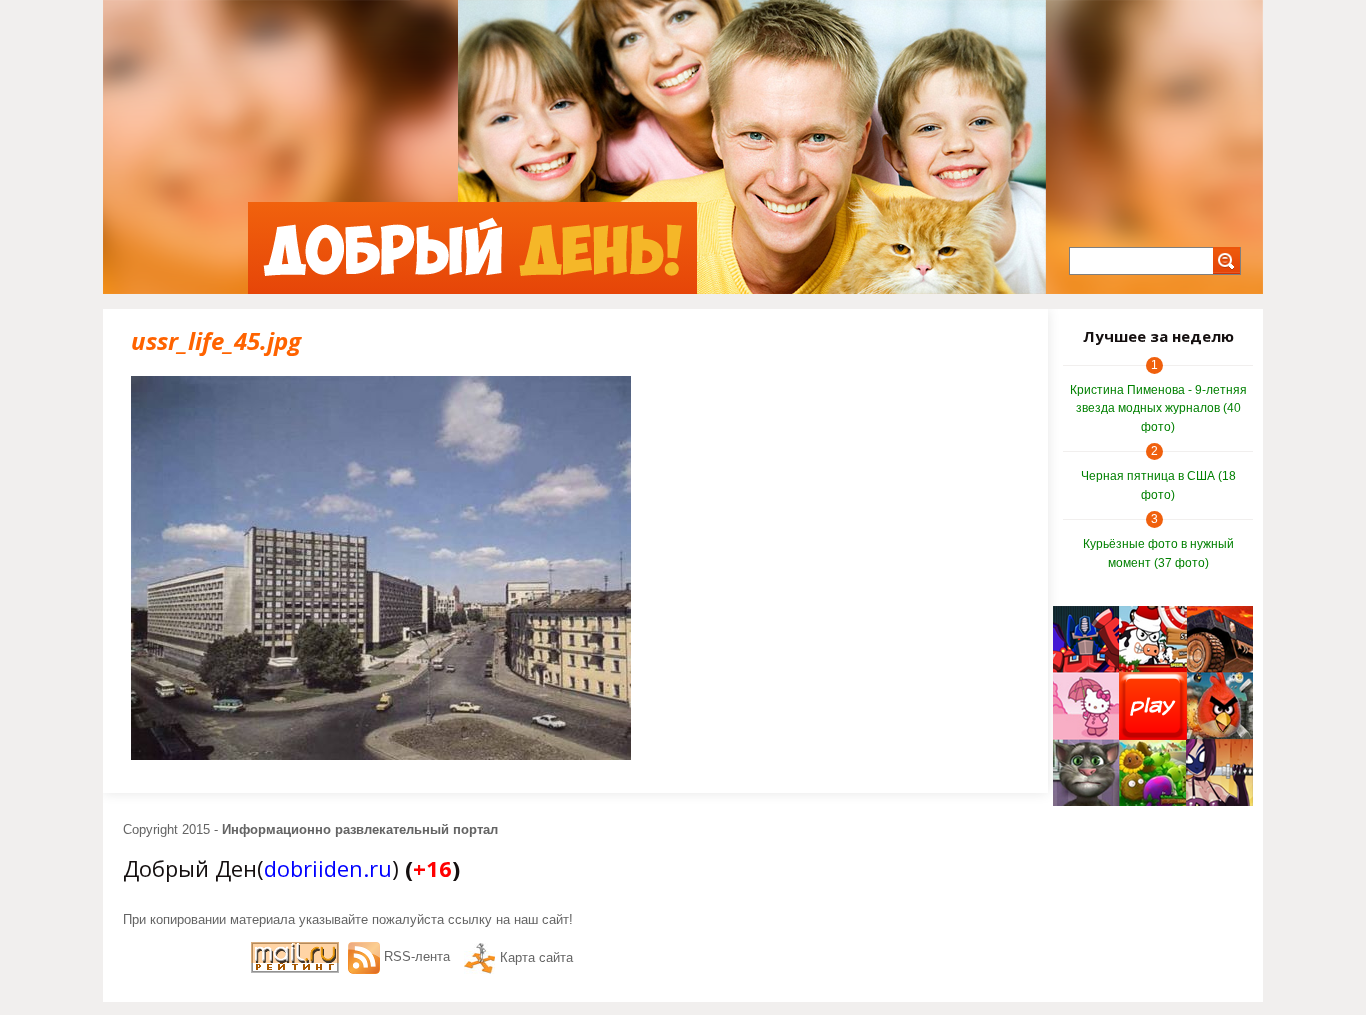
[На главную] (472, 248)
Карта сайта (536, 957)
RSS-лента (417, 956)
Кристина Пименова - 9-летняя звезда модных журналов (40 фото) (1158, 408)
